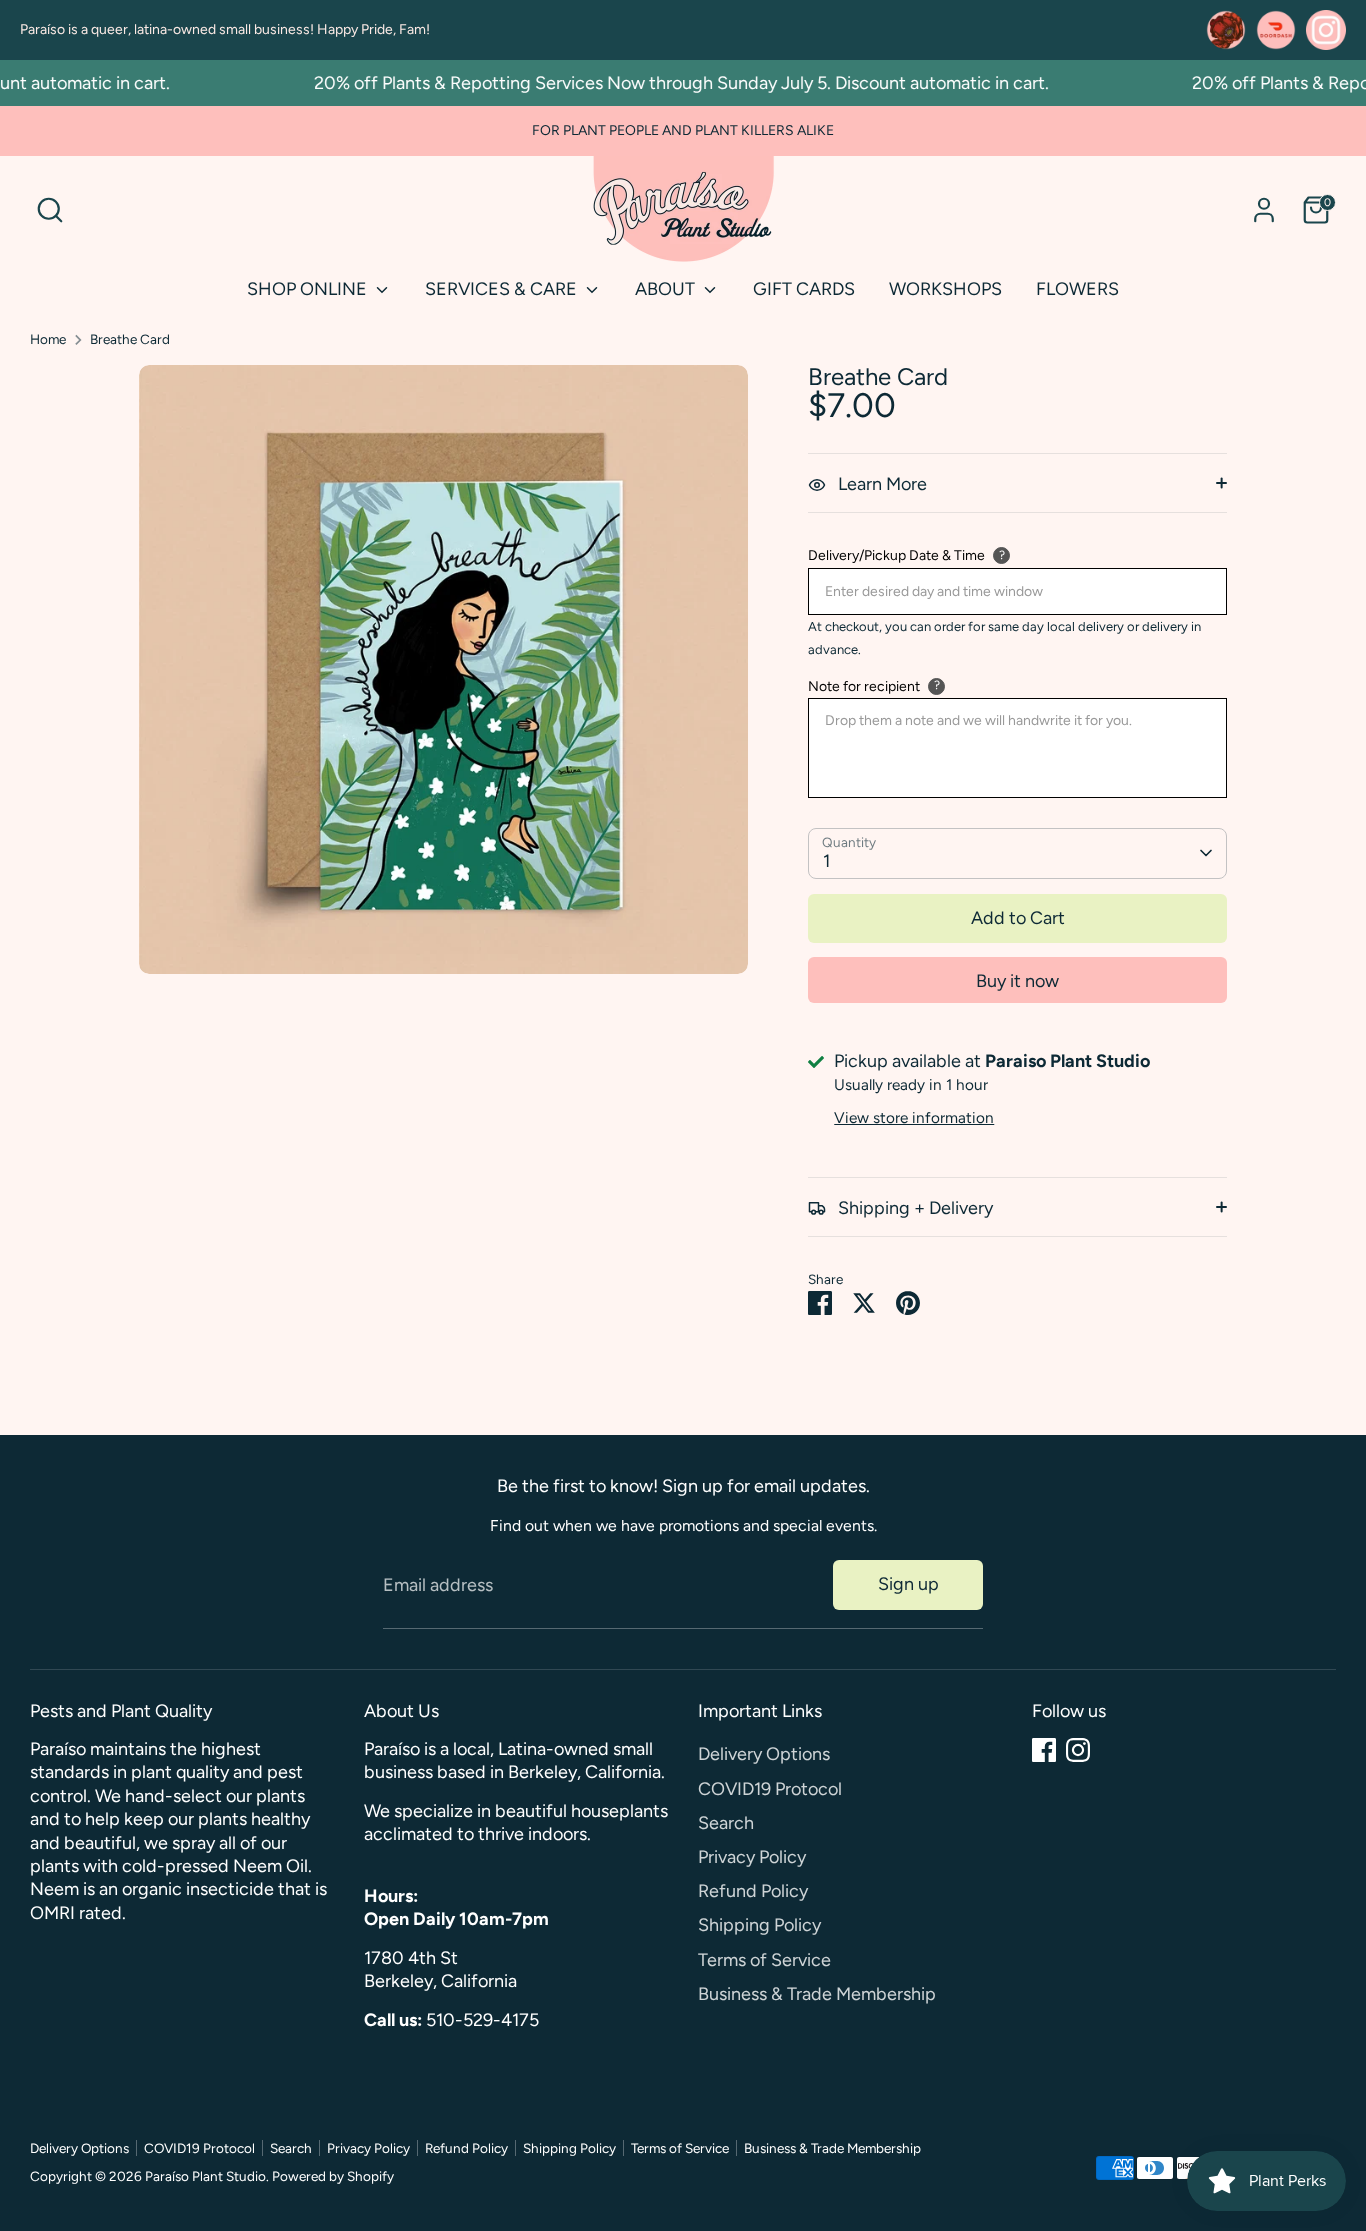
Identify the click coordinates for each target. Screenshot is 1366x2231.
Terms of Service (764, 1960)
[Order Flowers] (1226, 30)
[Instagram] (1078, 1750)
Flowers (1077, 289)
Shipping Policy (759, 1925)
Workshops (945, 289)
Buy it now (1017, 981)
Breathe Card (130, 339)
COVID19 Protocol (770, 1789)
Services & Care (503, 289)
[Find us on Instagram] (1326, 30)
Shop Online (309, 289)
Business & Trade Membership (817, 1994)
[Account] (1264, 210)
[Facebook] (1044, 1750)
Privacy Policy (752, 1857)
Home (48, 339)
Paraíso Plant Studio (205, 2176)
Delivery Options (764, 1754)
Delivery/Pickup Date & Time (896, 555)
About (667, 289)
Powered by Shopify (333, 2176)
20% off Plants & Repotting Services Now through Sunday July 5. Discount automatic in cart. (658, 83)
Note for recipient (864, 686)
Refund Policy (753, 1891)
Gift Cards (804, 289)
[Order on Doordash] (1276, 30)
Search (726, 1823)
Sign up (908, 1584)
